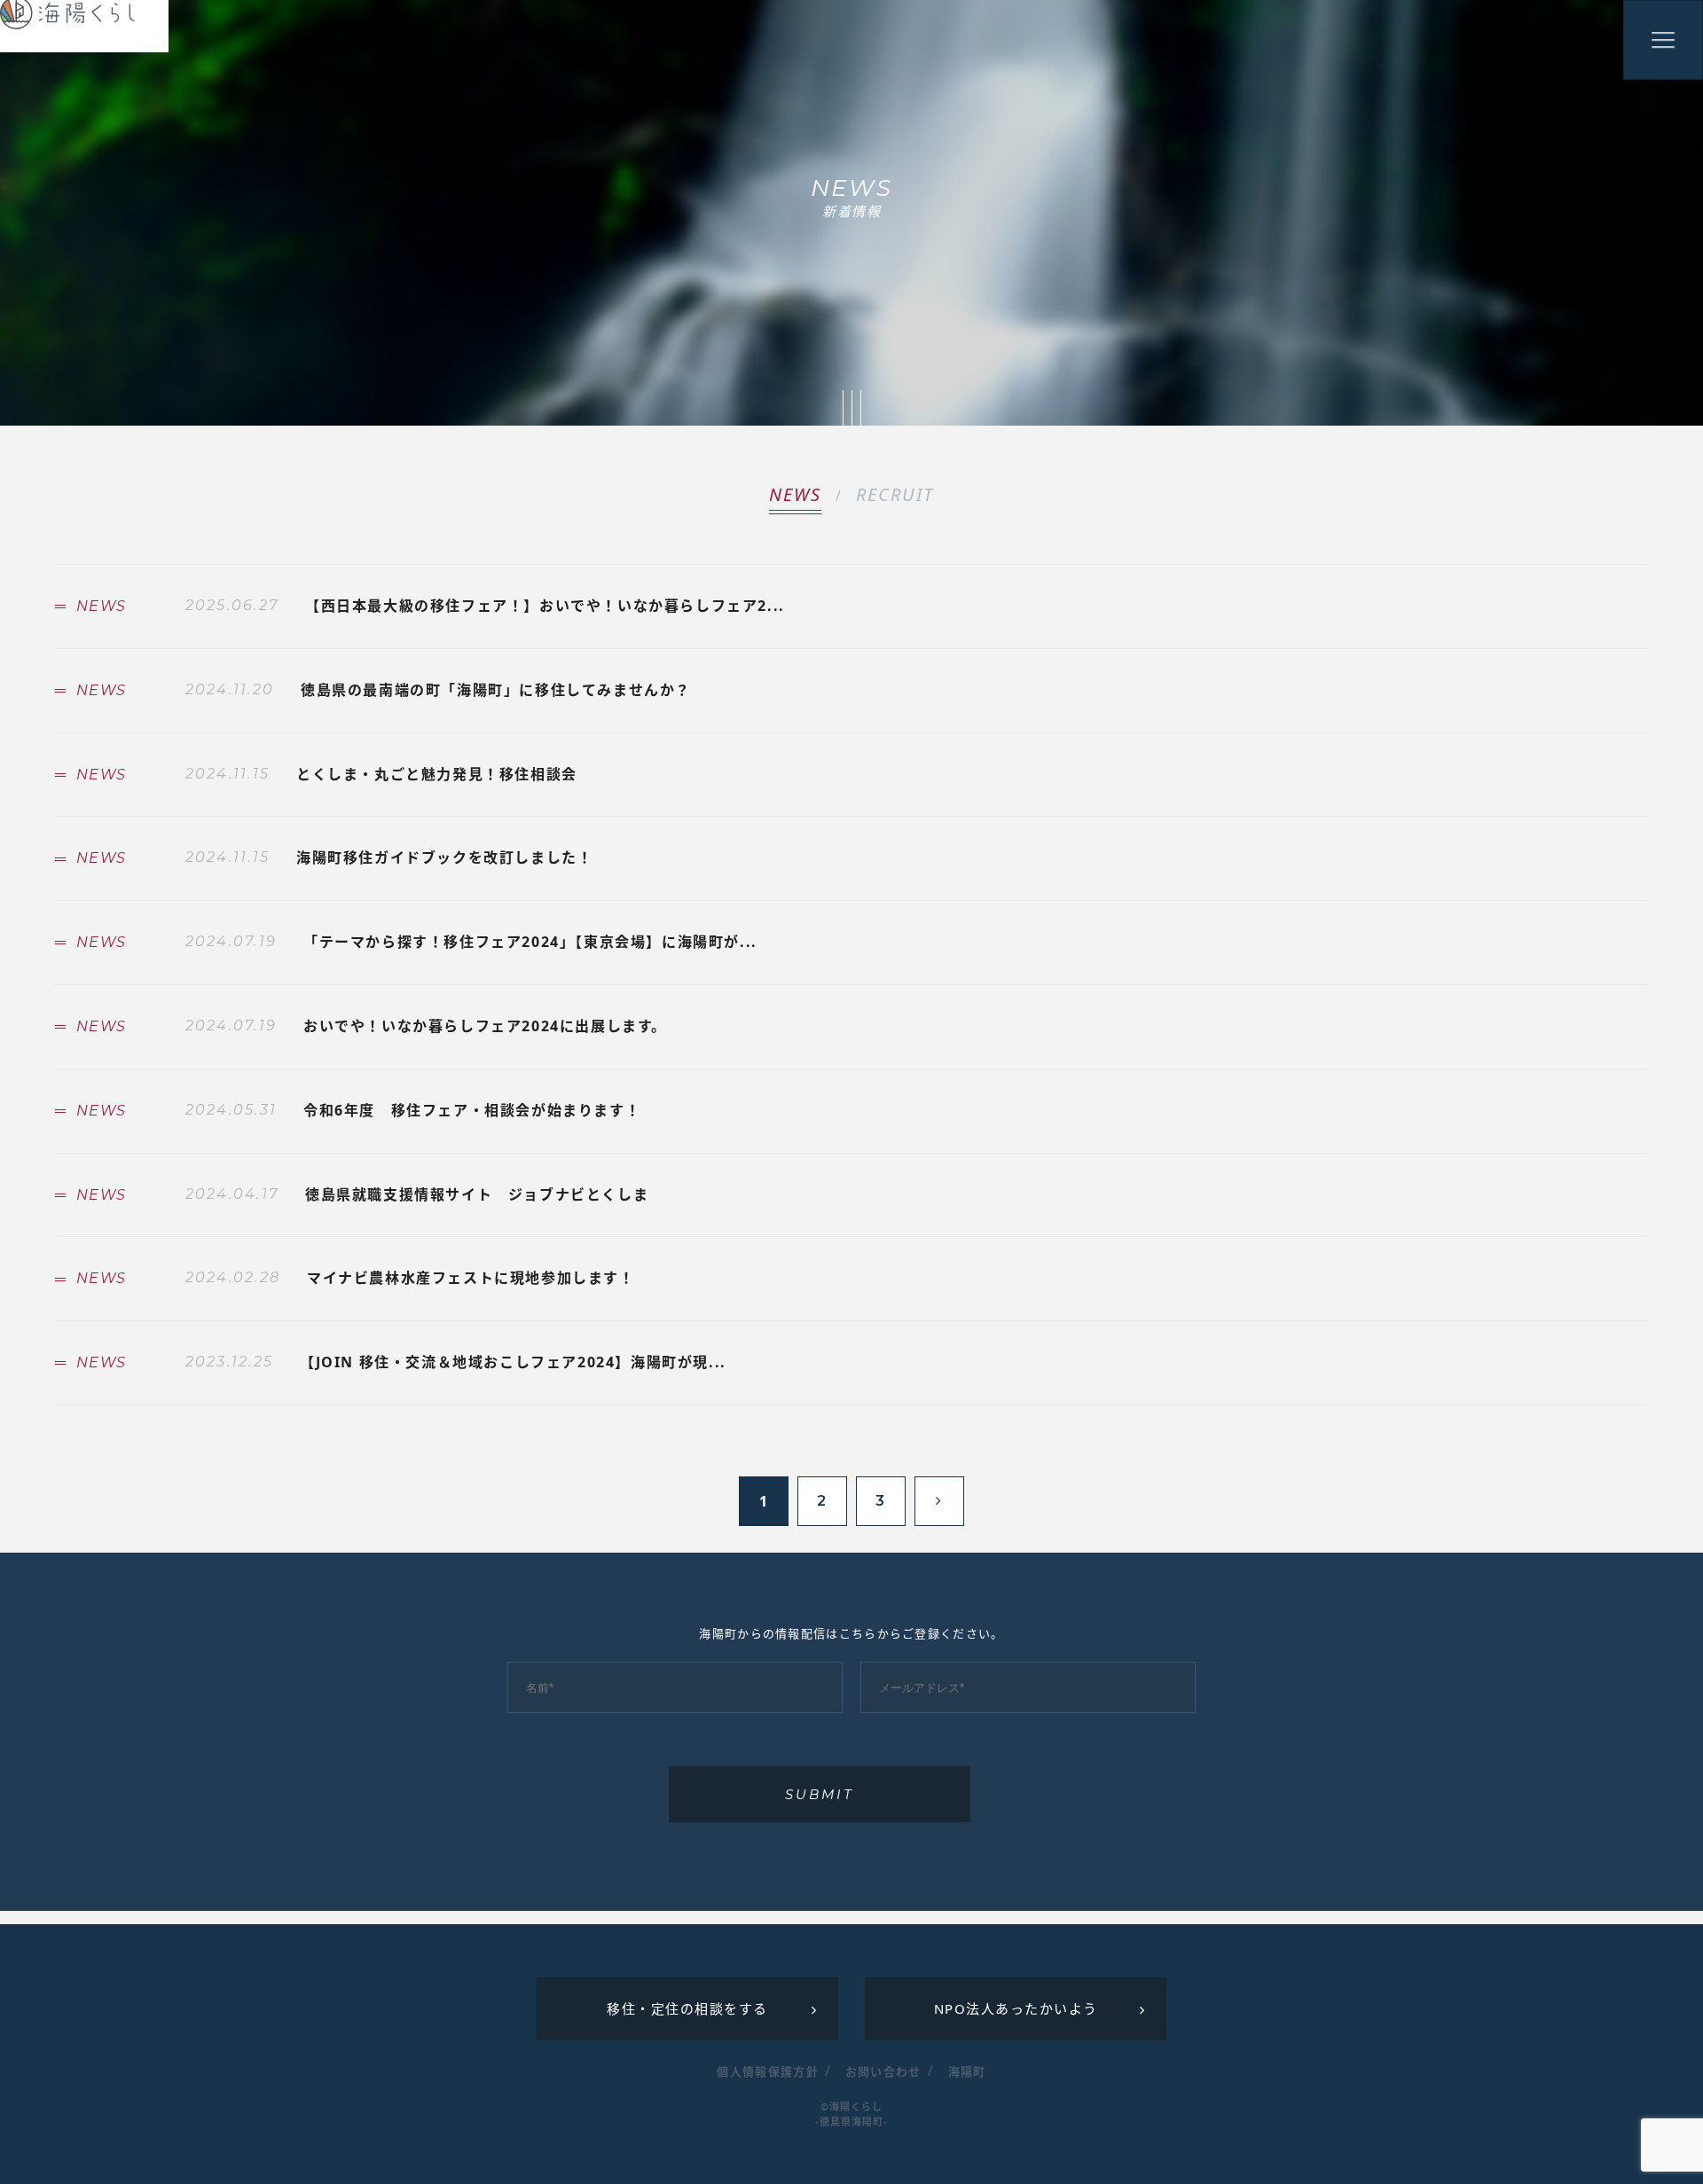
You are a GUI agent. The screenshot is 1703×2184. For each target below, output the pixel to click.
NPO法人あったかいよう (1016, 2008)
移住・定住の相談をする (687, 2008)
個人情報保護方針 (767, 2071)
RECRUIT (895, 494)
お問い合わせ (883, 2071)
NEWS (795, 494)
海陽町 (967, 2071)
